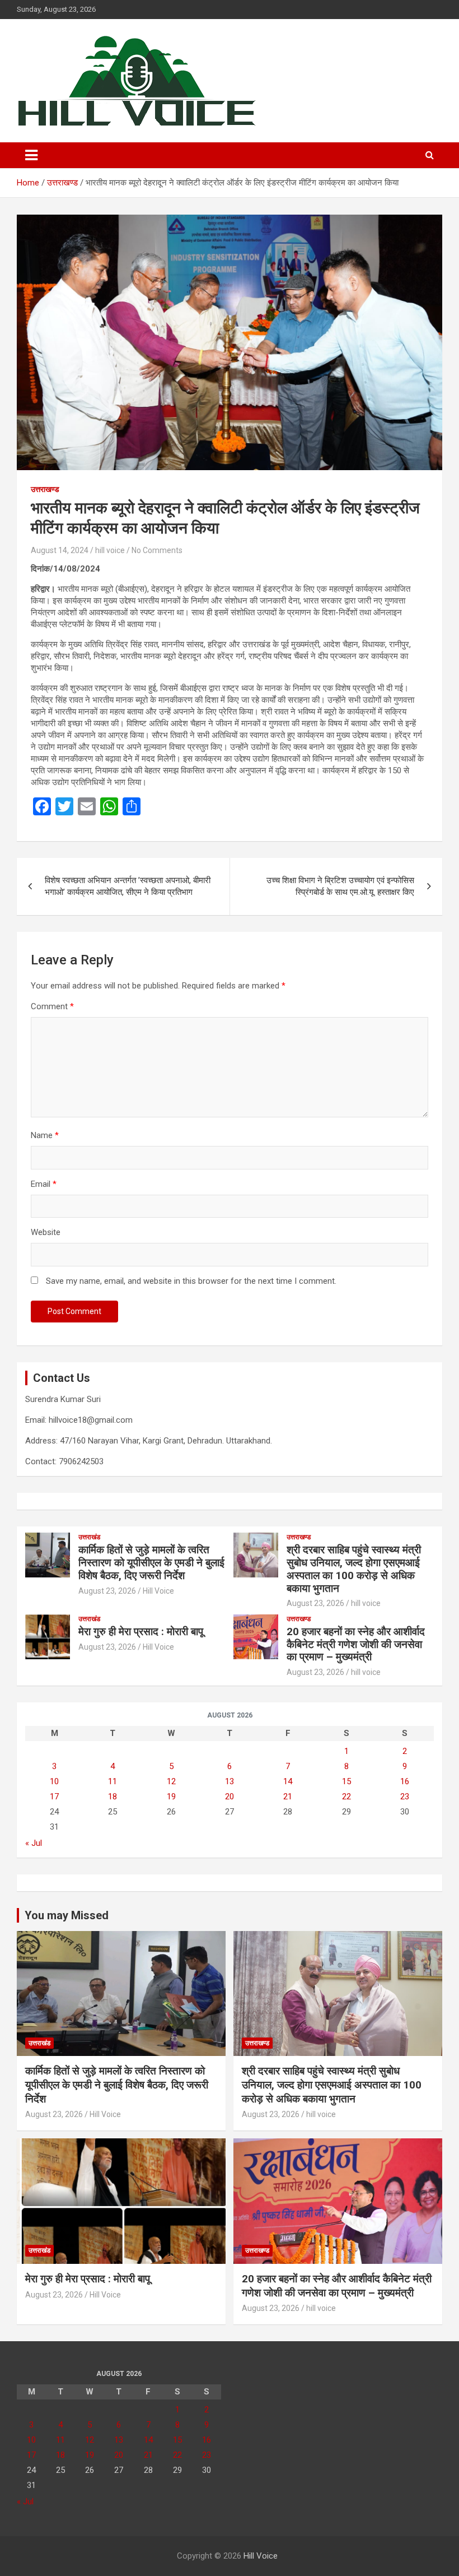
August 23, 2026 (107, 1591)
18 (113, 1797)
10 (54, 1781)
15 (346, 1781)
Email (44, 1184)
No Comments (157, 550)
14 (288, 1781)
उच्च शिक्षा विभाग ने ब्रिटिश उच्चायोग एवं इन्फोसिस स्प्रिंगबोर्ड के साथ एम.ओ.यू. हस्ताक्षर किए (340, 886)
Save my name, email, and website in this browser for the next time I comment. (191, 1281)
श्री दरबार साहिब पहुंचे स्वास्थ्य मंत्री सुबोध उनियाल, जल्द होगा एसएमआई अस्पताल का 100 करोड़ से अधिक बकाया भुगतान (354, 1569)
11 (113, 1781)
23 (405, 1797)
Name (45, 1135)
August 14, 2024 (60, 550)
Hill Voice (158, 1591)
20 (230, 1797)
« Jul (34, 1843)
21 (288, 1797)
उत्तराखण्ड (45, 489)
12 (171, 1781)
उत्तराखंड (89, 1537)
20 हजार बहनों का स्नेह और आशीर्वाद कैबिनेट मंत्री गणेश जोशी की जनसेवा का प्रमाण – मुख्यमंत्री (356, 1644)
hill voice (110, 550)
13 (230, 1781)
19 (171, 1797)
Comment (52, 1006)
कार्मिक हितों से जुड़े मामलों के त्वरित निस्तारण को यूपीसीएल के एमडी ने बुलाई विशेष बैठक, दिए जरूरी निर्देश (151, 1563)
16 (405, 1781)
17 (54, 1797)
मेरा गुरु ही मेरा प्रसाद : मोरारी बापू (141, 1632)
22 (346, 1797)
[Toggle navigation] (31, 155)
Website (46, 1232)
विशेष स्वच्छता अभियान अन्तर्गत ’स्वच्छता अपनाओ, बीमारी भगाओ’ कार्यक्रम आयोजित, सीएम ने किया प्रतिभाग (128, 886)
